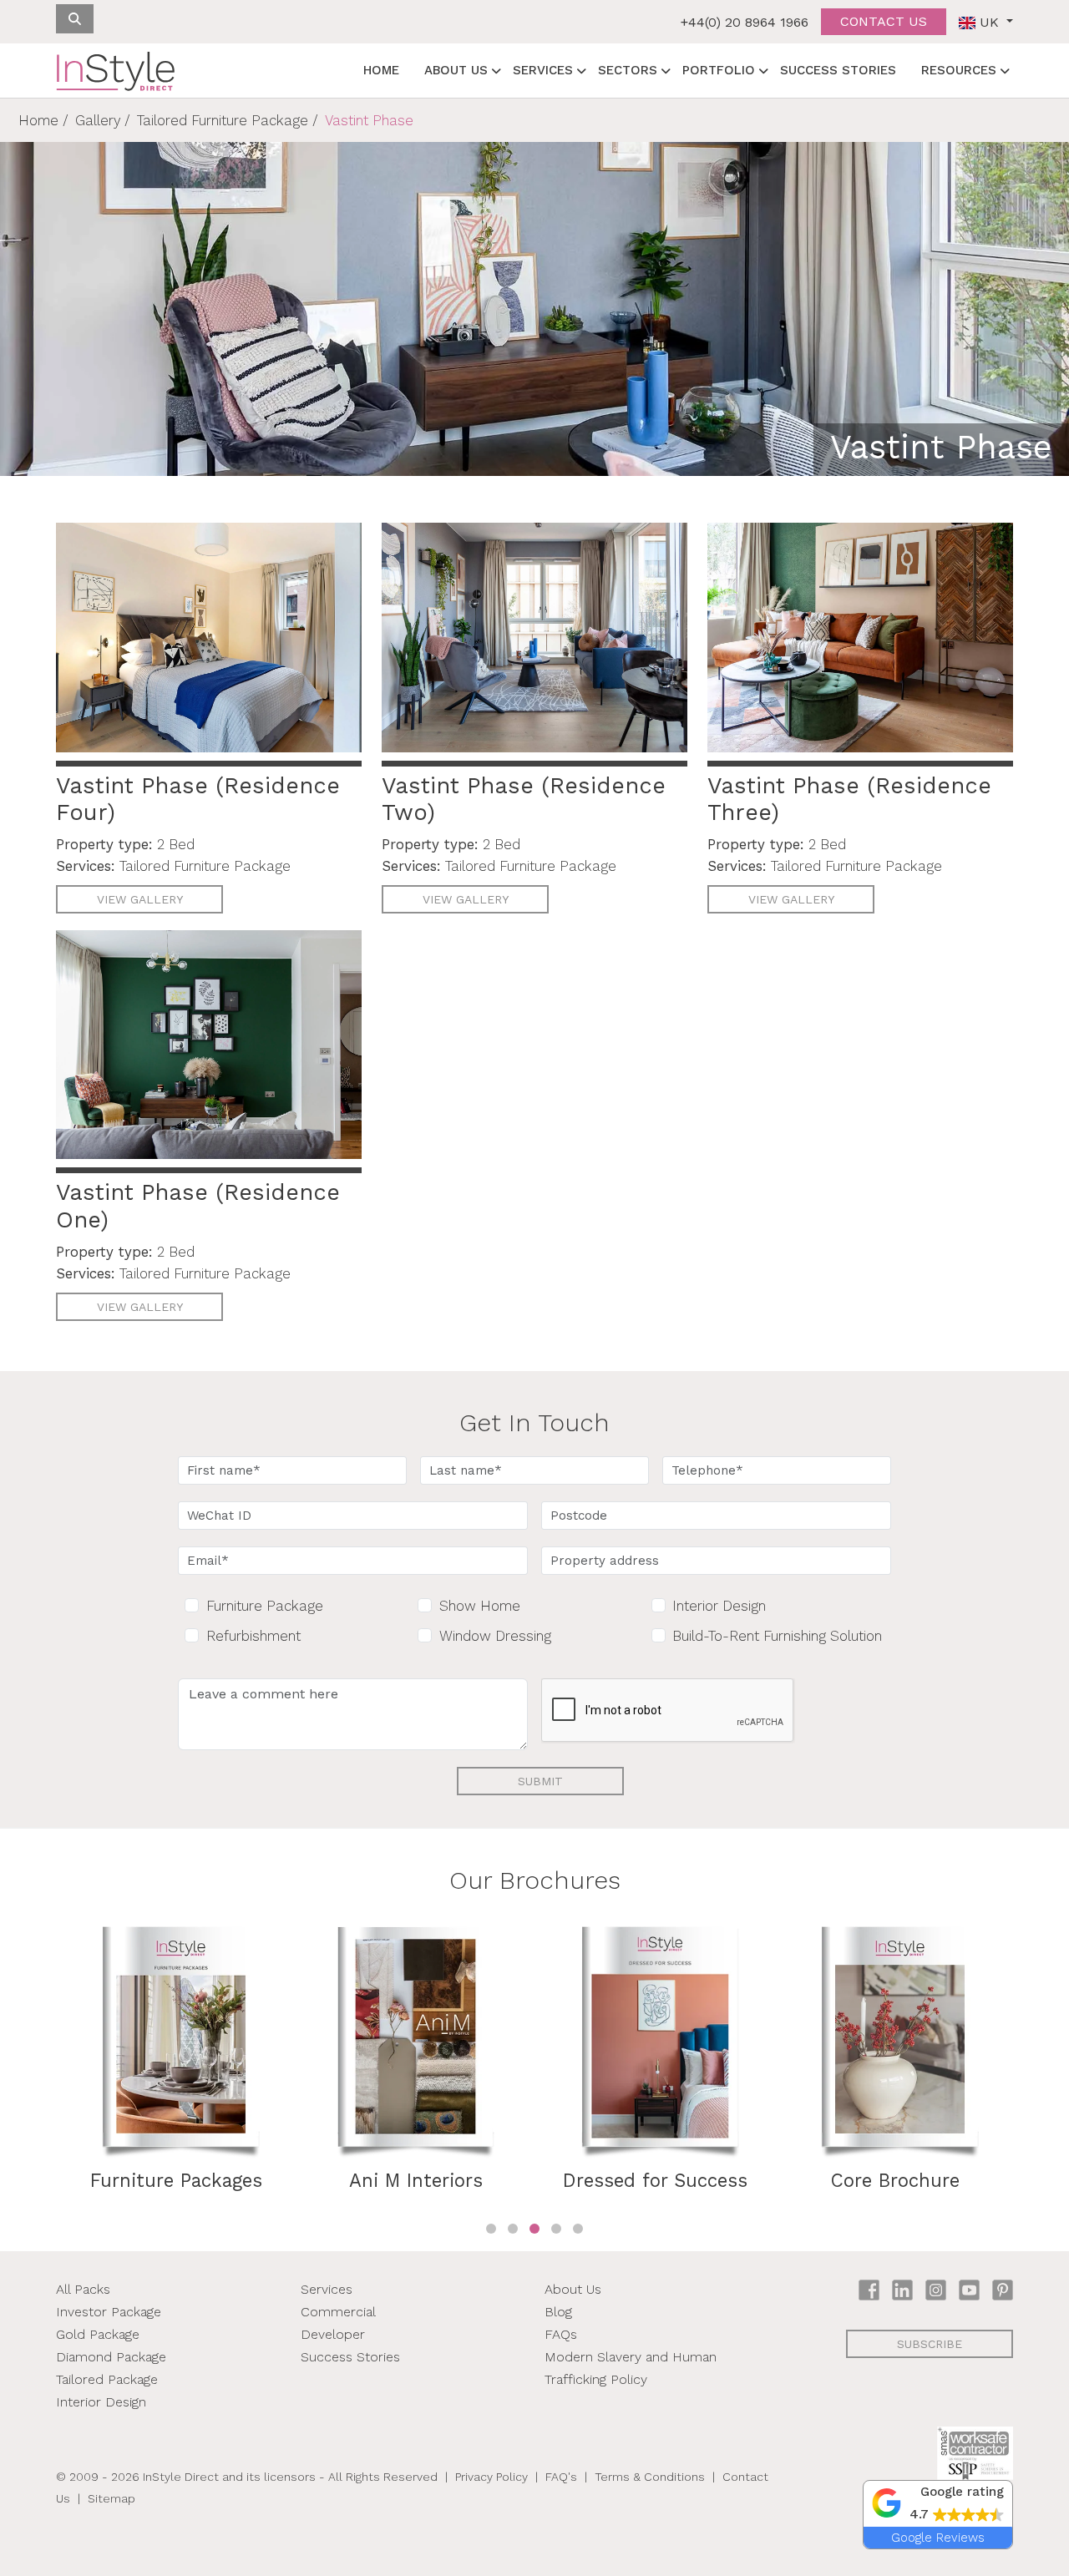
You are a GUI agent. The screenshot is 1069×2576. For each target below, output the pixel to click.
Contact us (884, 21)
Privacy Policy (491, 2477)
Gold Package (98, 2334)
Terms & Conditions (650, 2477)
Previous (43, 2071)
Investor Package (109, 2312)
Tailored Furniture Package (223, 120)
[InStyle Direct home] (115, 71)
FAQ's (561, 2477)
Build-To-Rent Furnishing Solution (777, 1636)
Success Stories (838, 70)
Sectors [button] (628, 70)
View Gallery (140, 899)
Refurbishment (253, 1636)
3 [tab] (534, 2229)
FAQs (561, 2334)
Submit (540, 1781)
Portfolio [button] (719, 70)
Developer (333, 2334)
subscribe (930, 2344)
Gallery (98, 120)
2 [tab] (513, 2229)
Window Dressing (495, 1636)
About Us (573, 2289)
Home (381, 70)
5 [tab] (578, 2229)
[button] (938, 2504)
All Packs (83, 2289)
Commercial (338, 2312)
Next (1026, 2071)
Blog (558, 2312)
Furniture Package (265, 1606)
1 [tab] (491, 2229)
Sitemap (111, 2498)
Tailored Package (107, 2379)
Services (327, 2289)
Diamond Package (111, 2357)
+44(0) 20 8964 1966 (745, 22)
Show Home (480, 1606)
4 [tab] (556, 2229)
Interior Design (719, 1606)
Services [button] (543, 70)
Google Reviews (938, 2538)
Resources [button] (959, 70)
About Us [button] (456, 70)
